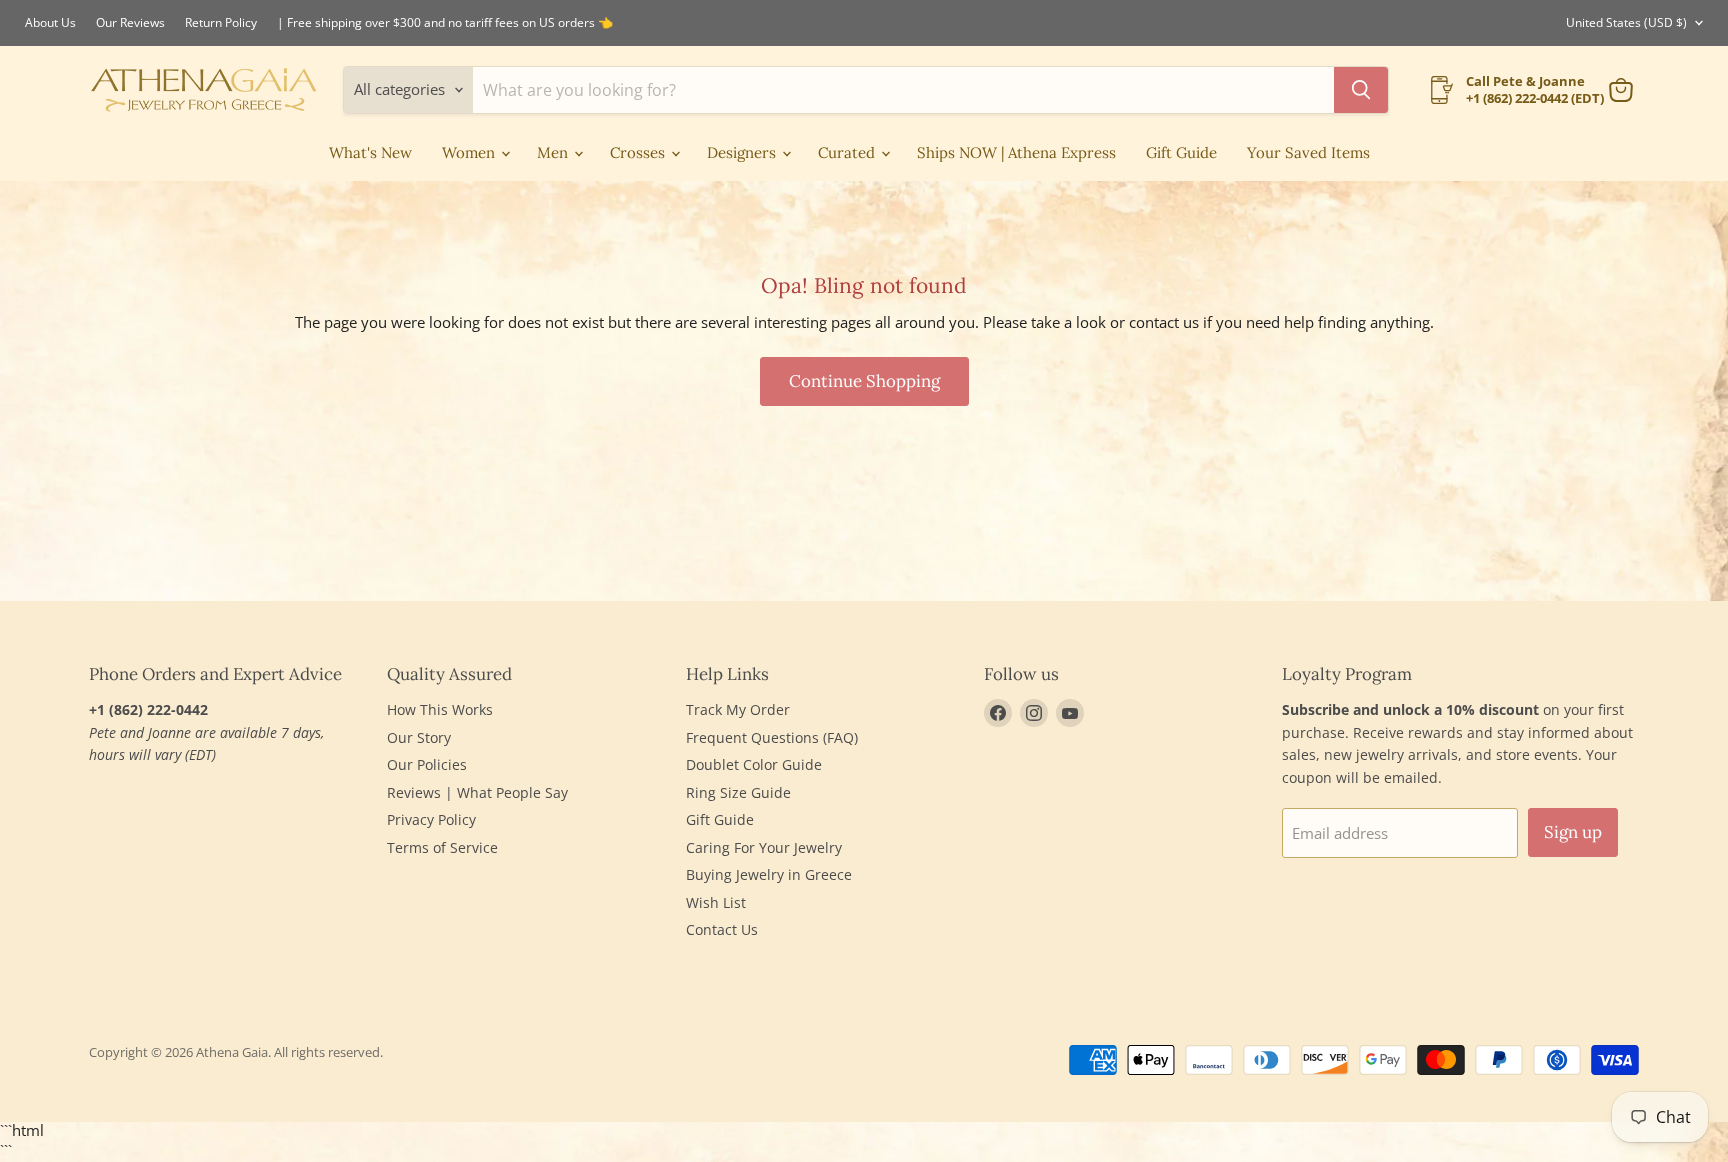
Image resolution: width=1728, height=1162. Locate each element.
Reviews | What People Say (477, 792)
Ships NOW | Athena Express (1016, 152)
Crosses (639, 152)
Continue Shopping (864, 381)
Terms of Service (442, 847)
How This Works (440, 709)
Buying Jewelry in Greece (769, 874)
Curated (848, 152)
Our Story (419, 737)
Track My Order (738, 709)
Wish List (716, 902)
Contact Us (722, 929)
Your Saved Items (1308, 152)
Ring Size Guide (738, 792)
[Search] (1361, 90)
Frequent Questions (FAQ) (772, 737)
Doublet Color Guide (754, 764)
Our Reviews (130, 23)
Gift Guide (1181, 152)
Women (470, 152)
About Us (50, 23)
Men (554, 152)
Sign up (1573, 832)
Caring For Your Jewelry (764, 847)
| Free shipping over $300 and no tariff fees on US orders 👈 (445, 23)
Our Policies (427, 764)
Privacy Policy (431, 819)
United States (1626, 22)
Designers (743, 152)
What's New (370, 152)
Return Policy (221, 23)
